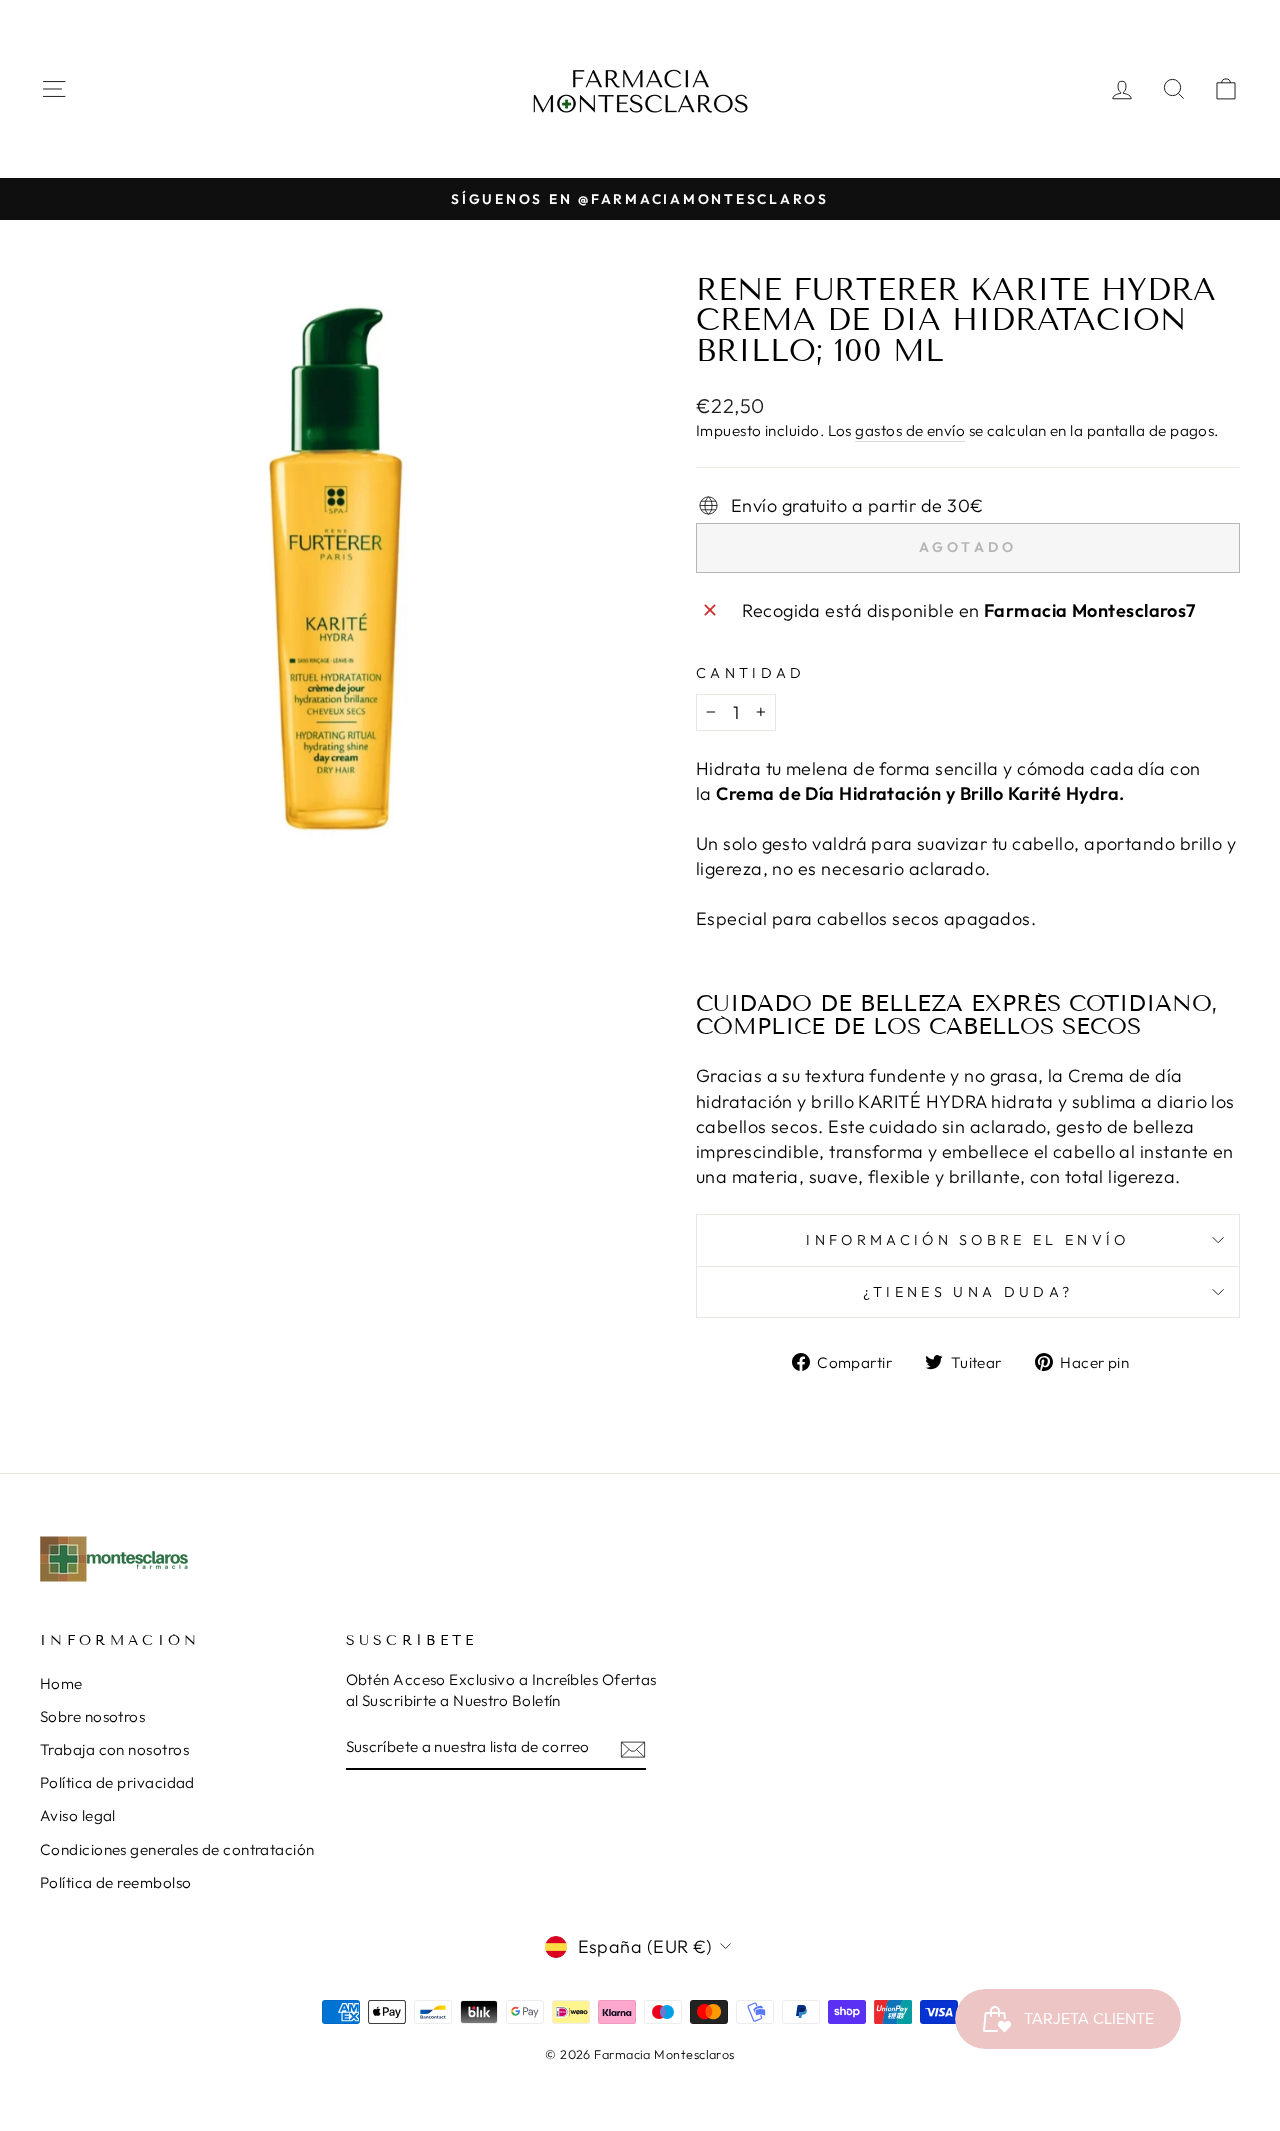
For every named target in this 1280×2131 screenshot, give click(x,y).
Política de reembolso (115, 1882)
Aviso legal (78, 1815)
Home (61, 1683)
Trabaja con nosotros (114, 1749)
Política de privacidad (117, 1782)
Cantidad (751, 673)
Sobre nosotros (92, 1716)
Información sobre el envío (967, 1240)
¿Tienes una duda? (968, 1292)
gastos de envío (910, 430)
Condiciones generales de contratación (177, 1849)
